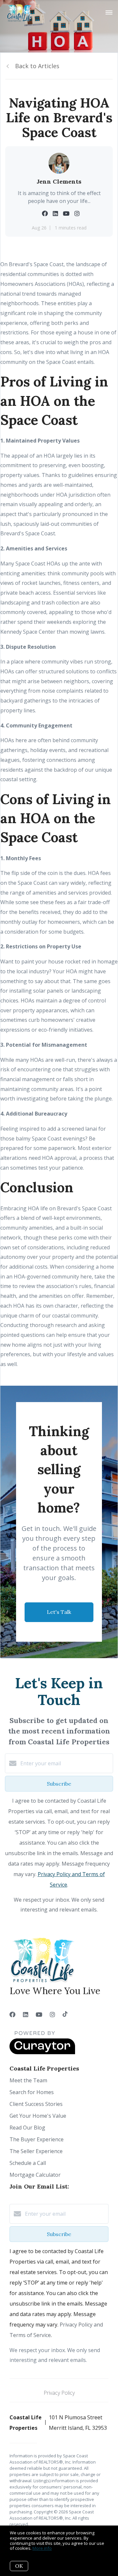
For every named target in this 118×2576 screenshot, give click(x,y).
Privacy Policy (59, 2393)
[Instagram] (52, 2014)
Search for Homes (32, 2092)
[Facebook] (12, 2014)
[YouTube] (39, 2014)
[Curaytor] (42, 2052)
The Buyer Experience (37, 2139)
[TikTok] (65, 2014)
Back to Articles (37, 66)
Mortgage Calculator (35, 2175)
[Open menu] (109, 13)
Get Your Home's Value (38, 2116)
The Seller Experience (36, 2151)
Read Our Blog (27, 2128)
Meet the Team (28, 2080)
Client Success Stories (36, 2104)
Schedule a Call (28, 2163)
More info (42, 2548)
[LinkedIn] (26, 2014)
